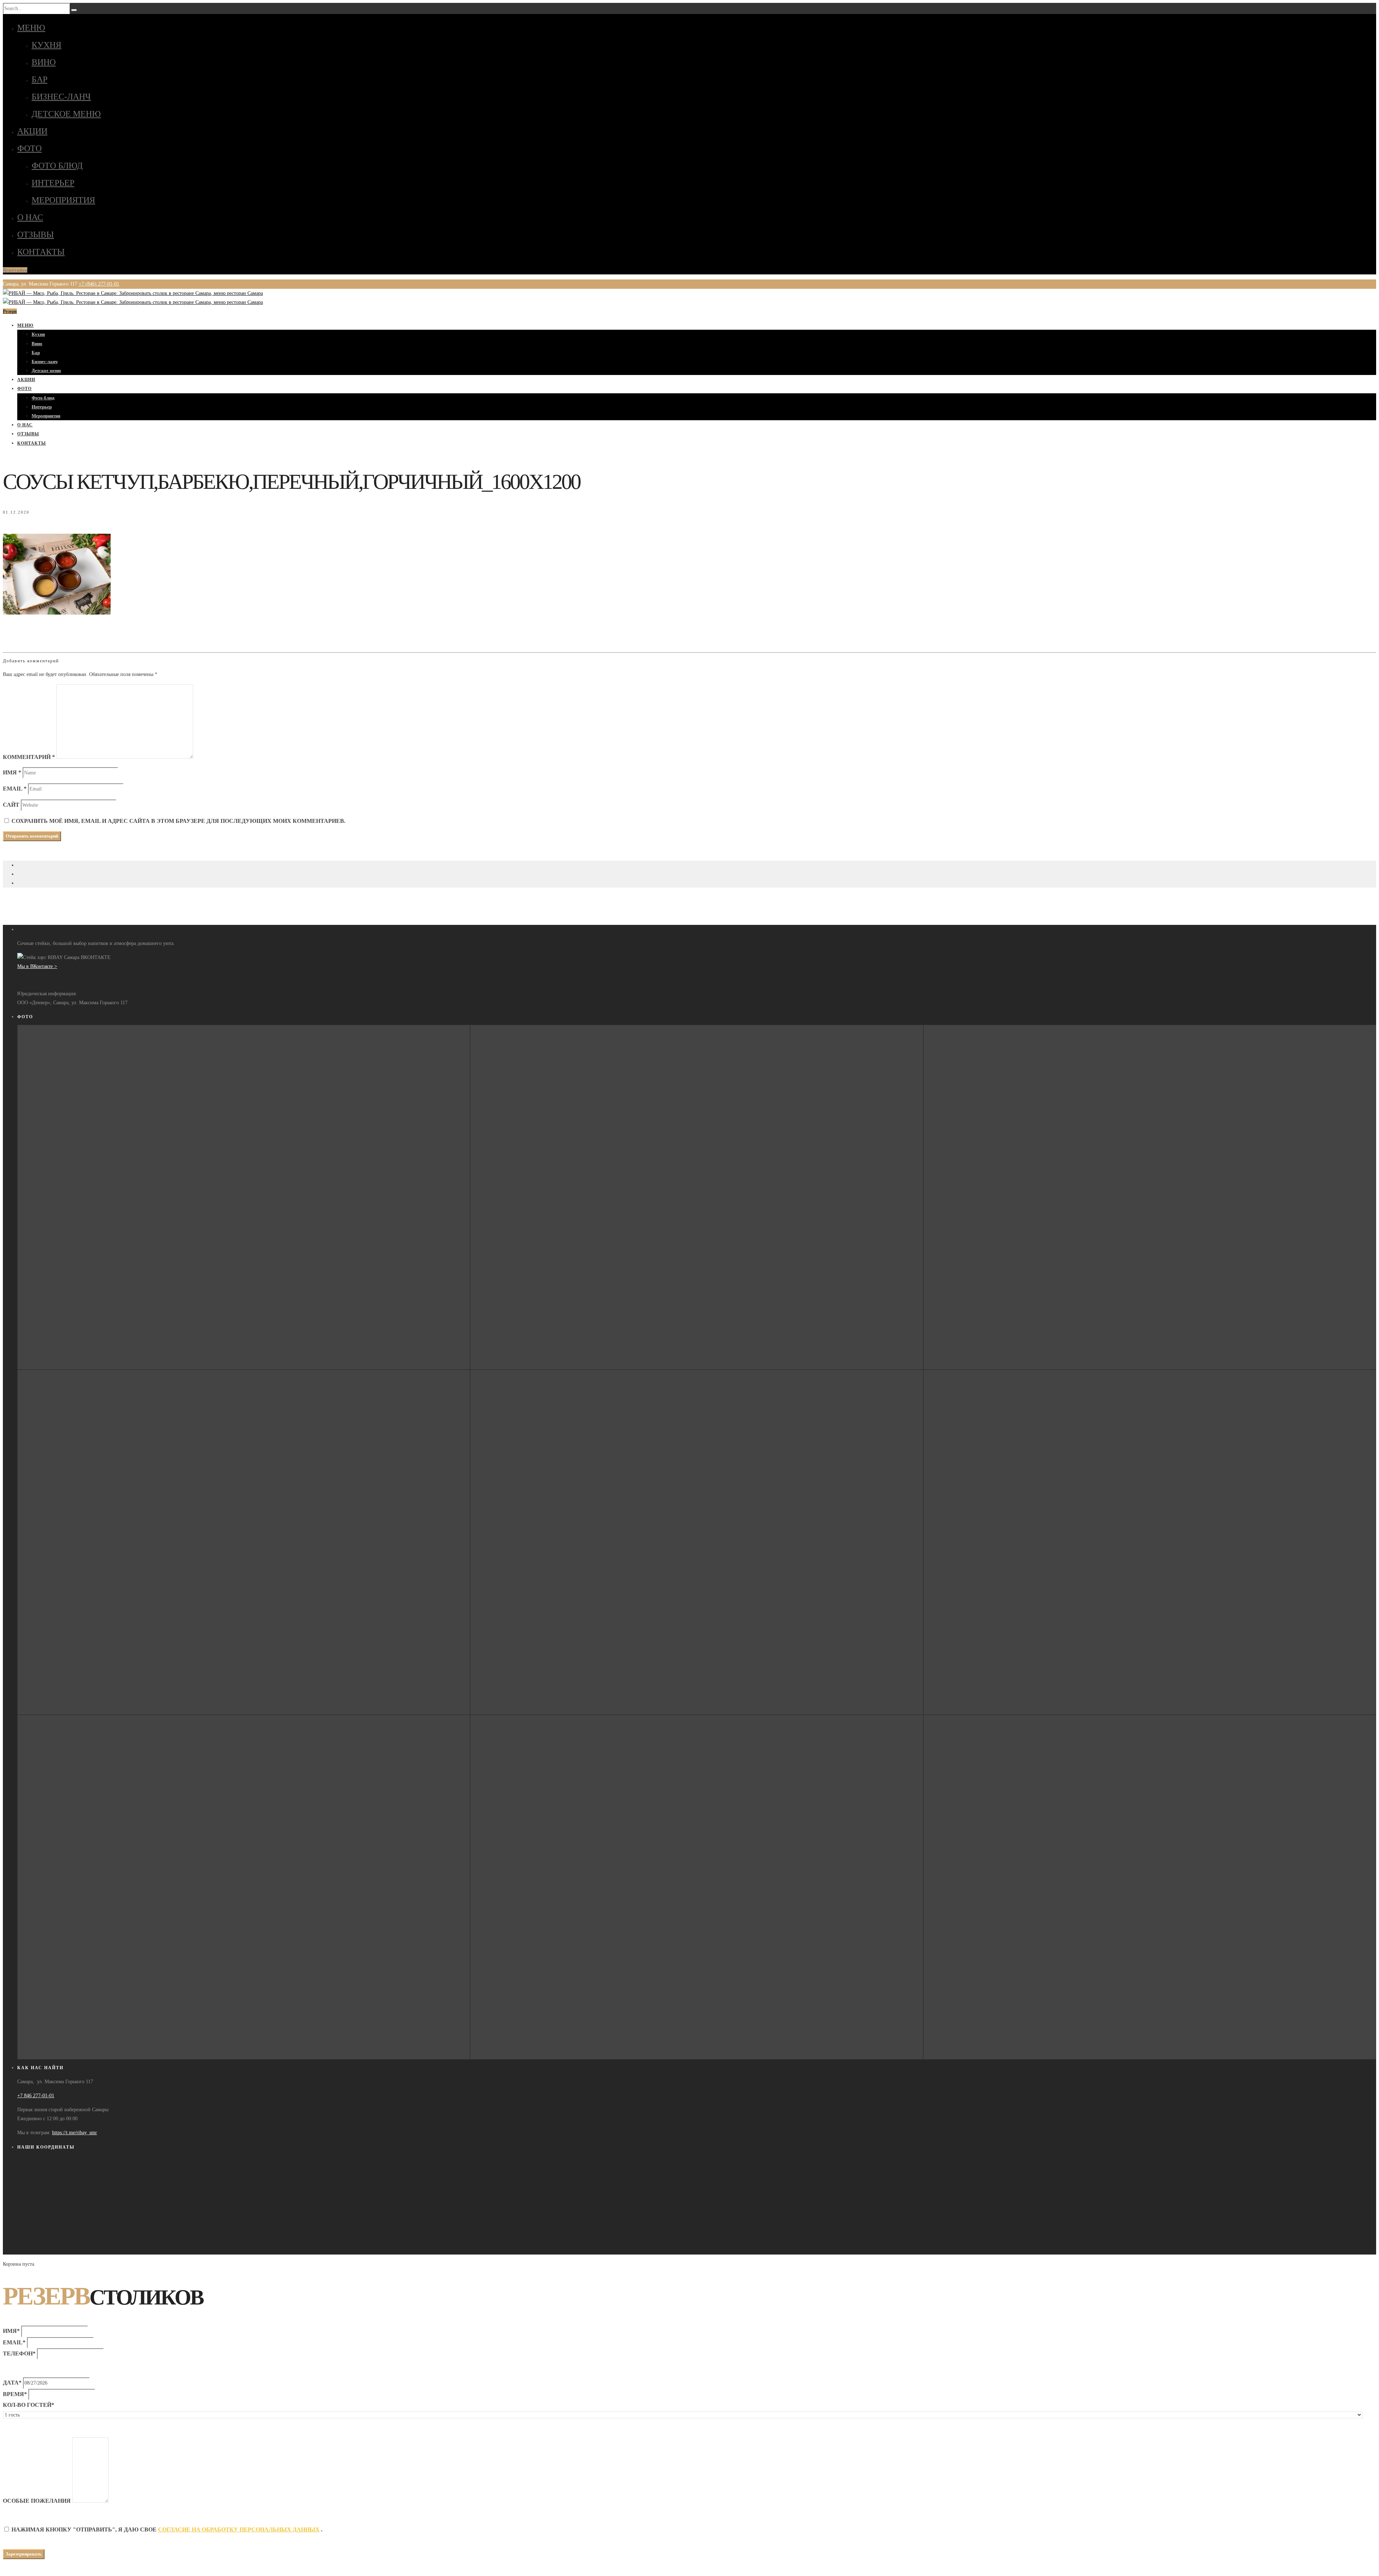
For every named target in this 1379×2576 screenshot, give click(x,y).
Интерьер (53, 183)
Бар (40, 79)
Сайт (11, 805)
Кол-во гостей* (29, 2405)
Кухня (47, 45)
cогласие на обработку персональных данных (239, 2529)
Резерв (10, 311)
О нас (30, 217)
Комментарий (29, 757)
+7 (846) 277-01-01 (99, 284)
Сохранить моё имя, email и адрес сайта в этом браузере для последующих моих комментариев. (178, 821)
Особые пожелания (37, 2501)
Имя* (11, 2331)
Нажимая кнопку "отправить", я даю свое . (167, 2529)
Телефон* (19, 2353)
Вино (44, 62)
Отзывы (36, 235)
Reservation (15, 270)
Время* (15, 2394)
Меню (31, 28)
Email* (14, 2342)
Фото (29, 148)
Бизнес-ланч (61, 97)
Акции (32, 131)
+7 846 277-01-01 (36, 2096)
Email (15, 789)
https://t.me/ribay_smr (75, 2133)
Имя (12, 772)
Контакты (41, 252)
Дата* (12, 2383)
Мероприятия (63, 200)
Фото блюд (57, 166)
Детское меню (66, 114)
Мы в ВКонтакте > (37, 966)
